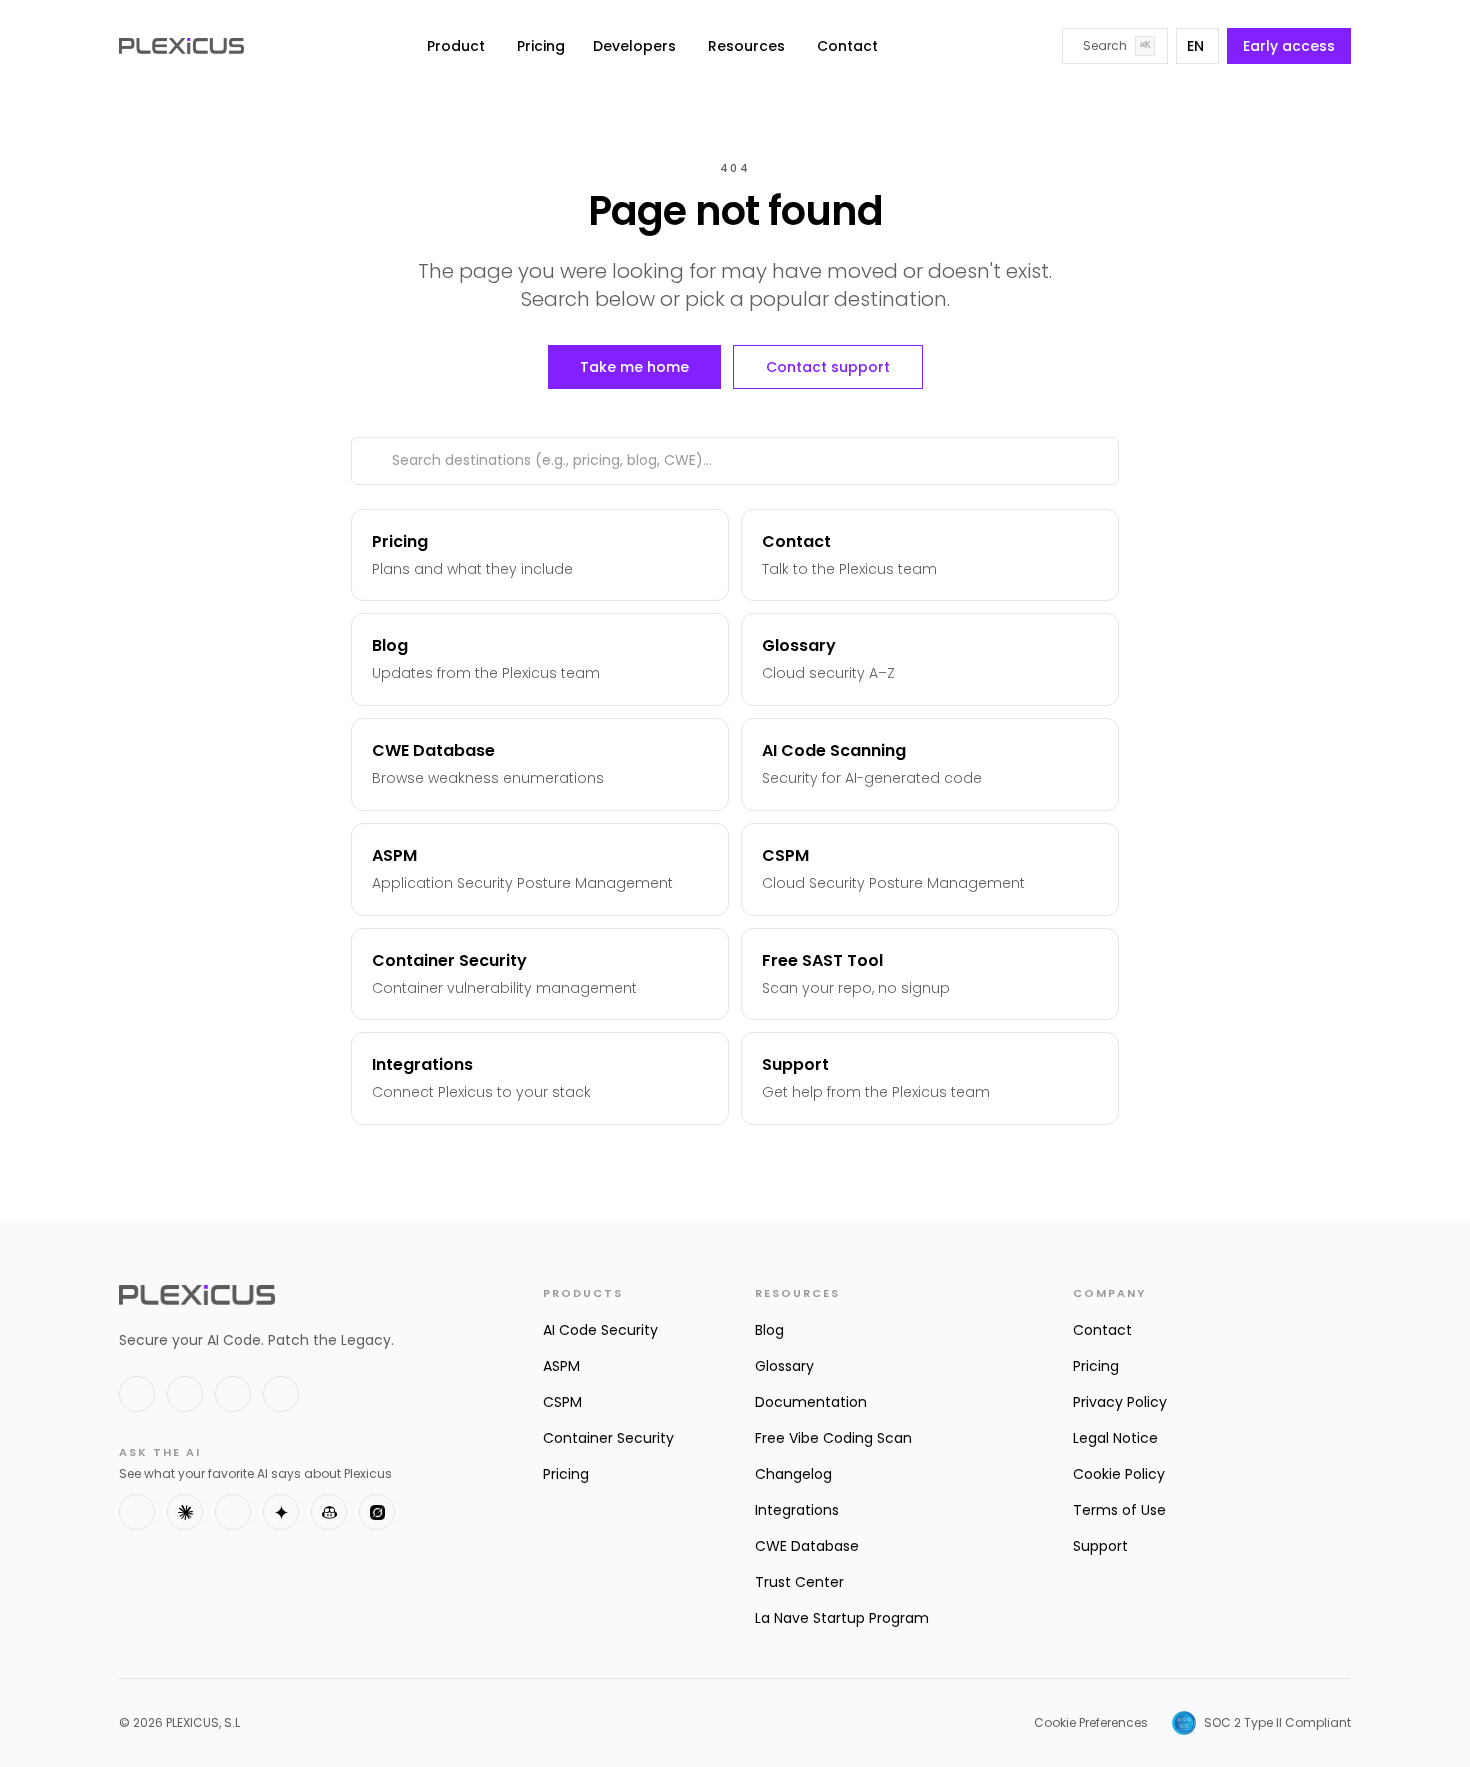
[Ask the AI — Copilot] (329, 1512)
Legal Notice (1115, 1438)
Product (456, 46)
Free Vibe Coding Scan (833, 1438)
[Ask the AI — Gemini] (281, 1512)
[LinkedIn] (185, 1394)
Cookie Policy (1119, 1474)
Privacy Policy (1120, 1402)
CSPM (562, 1402)
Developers (634, 46)
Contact (847, 46)
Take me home (634, 367)
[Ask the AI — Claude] (185, 1512)
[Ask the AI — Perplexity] (233, 1512)
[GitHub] (233, 1394)
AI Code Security (600, 1330)
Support (1100, 1546)
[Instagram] (281, 1394)
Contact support (828, 367)
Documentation (811, 1402)
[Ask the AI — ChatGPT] (137, 1512)
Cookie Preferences (1091, 1723)
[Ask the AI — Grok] (377, 1512)
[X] (137, 1394)
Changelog (793, 1474)
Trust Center (799, 1582)
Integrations (797, 1510)
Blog (769, 1330)
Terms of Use (1119, 1510)
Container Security (608, 1438)
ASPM (561, 1366)
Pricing (541, 46)
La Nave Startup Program (842, 1618)
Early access (1289, 46)
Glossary (784, 1366)
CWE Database (807, 1546)
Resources (746, 46)
